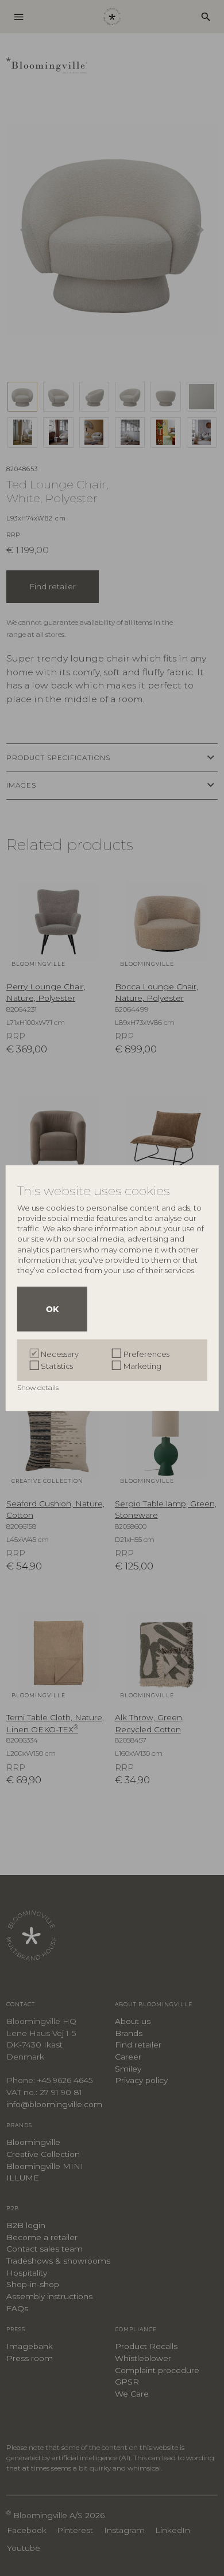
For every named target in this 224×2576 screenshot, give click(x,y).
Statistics (57, 1365)
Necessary (60, 1353)
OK (52, 1309)
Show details (39, 1387)
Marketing (142, 1365)
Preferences (146, 1353)
